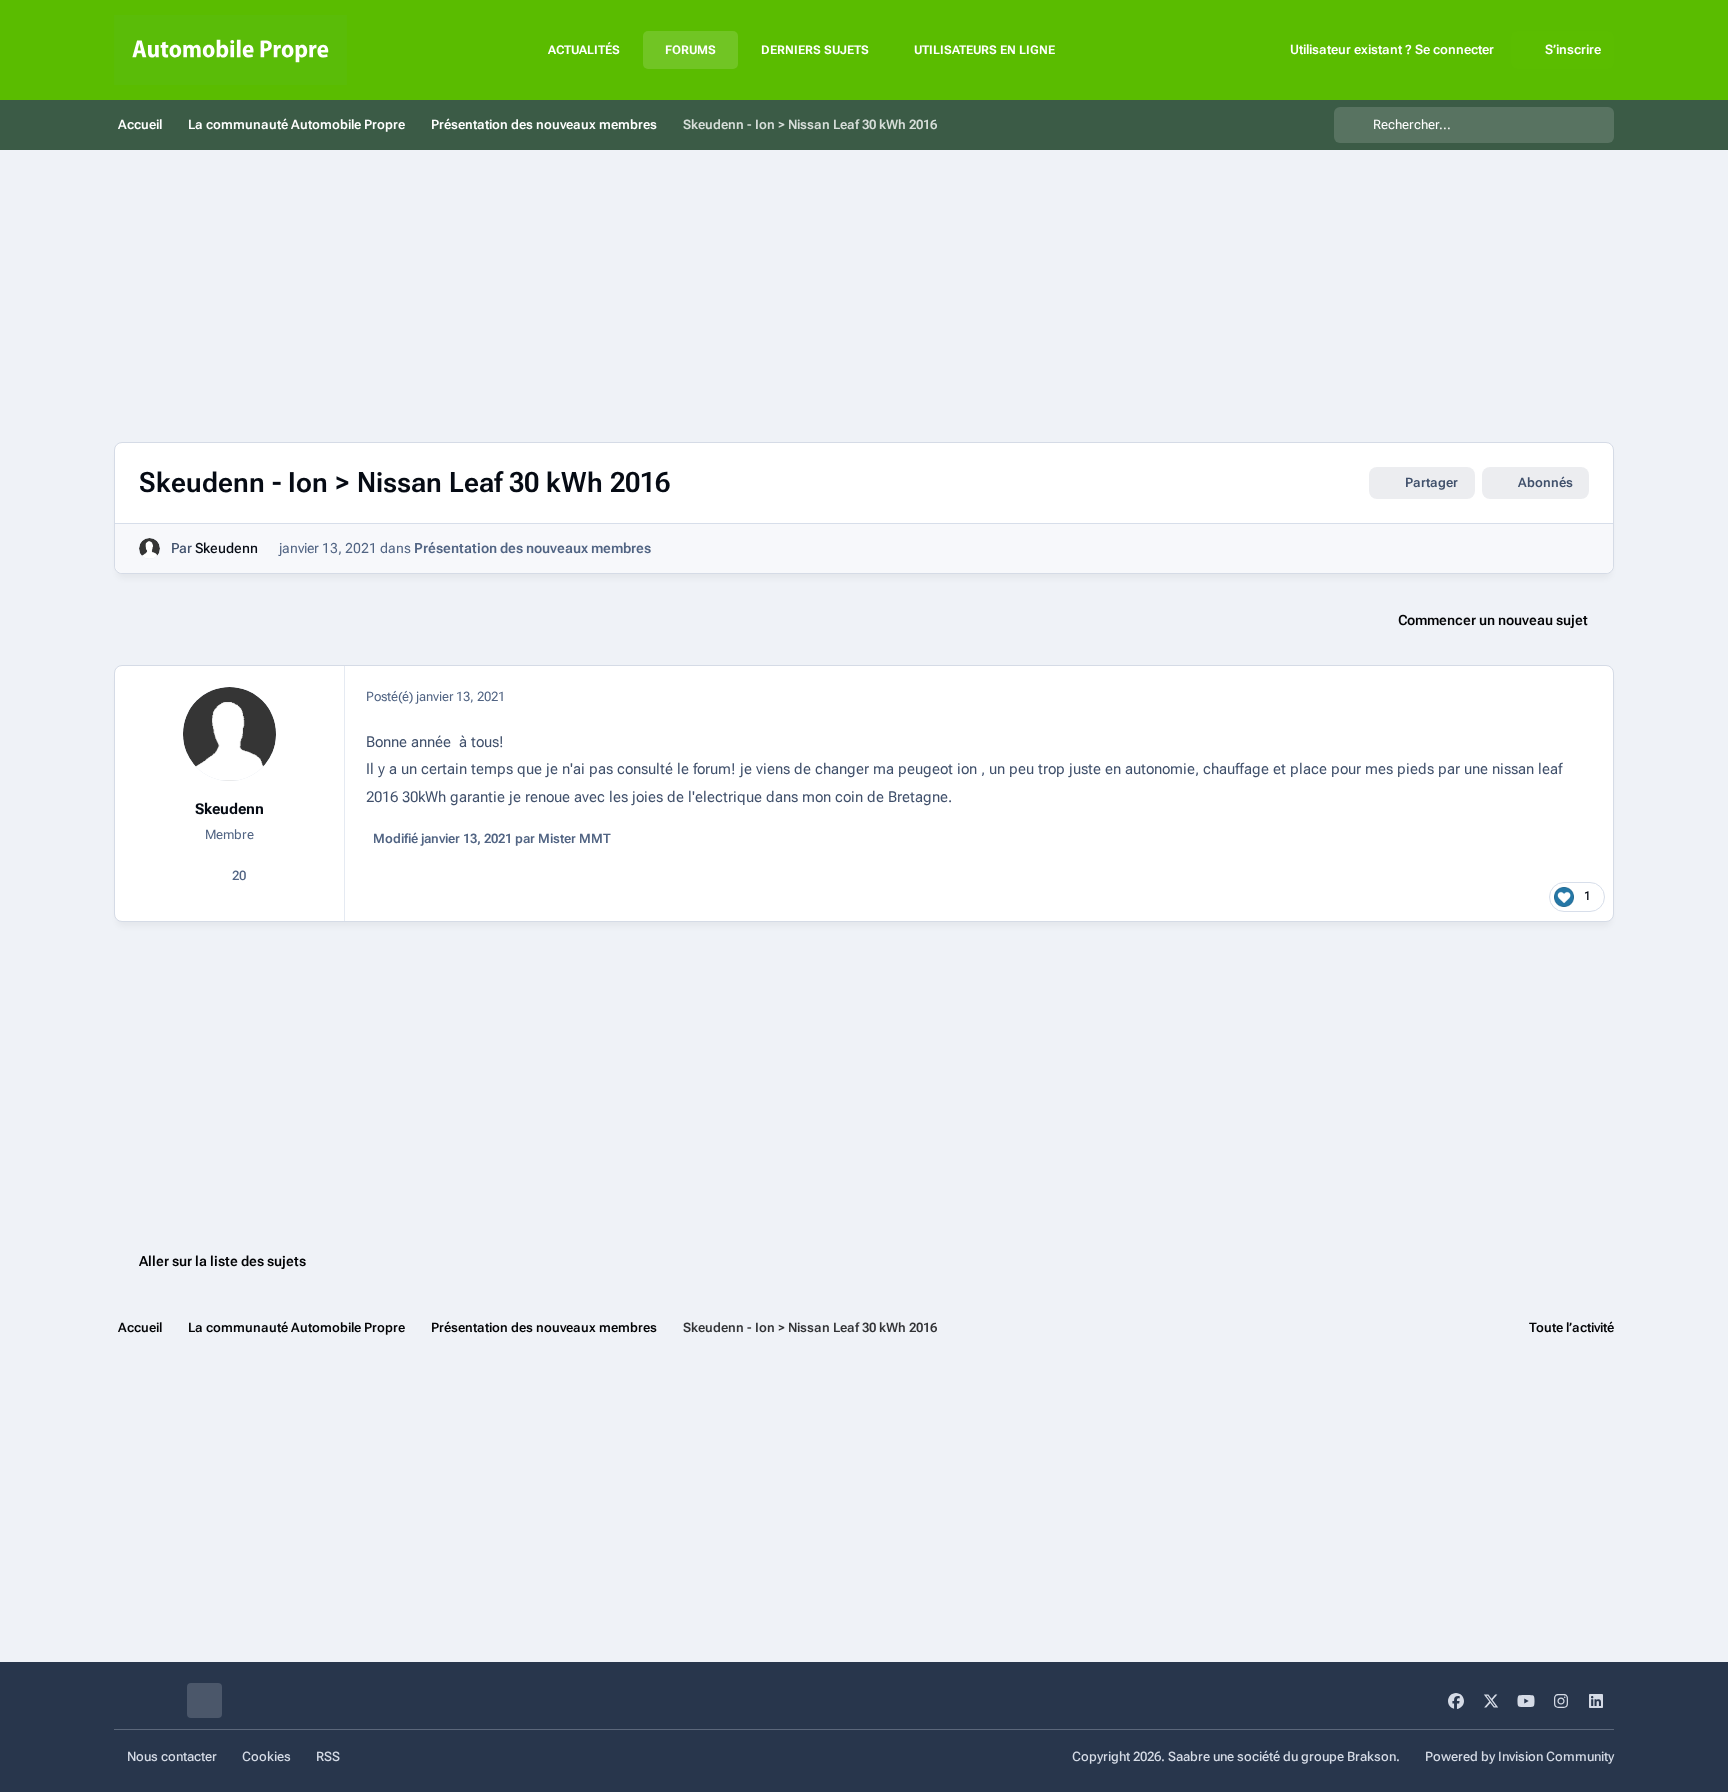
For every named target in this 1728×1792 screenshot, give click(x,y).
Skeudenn (226, 548)
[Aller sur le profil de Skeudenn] (149, 548)
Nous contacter (172, 1756)
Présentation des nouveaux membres (532, 548)
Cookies (266, 1756)
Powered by (1519, 1756)
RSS (328, 1756)
